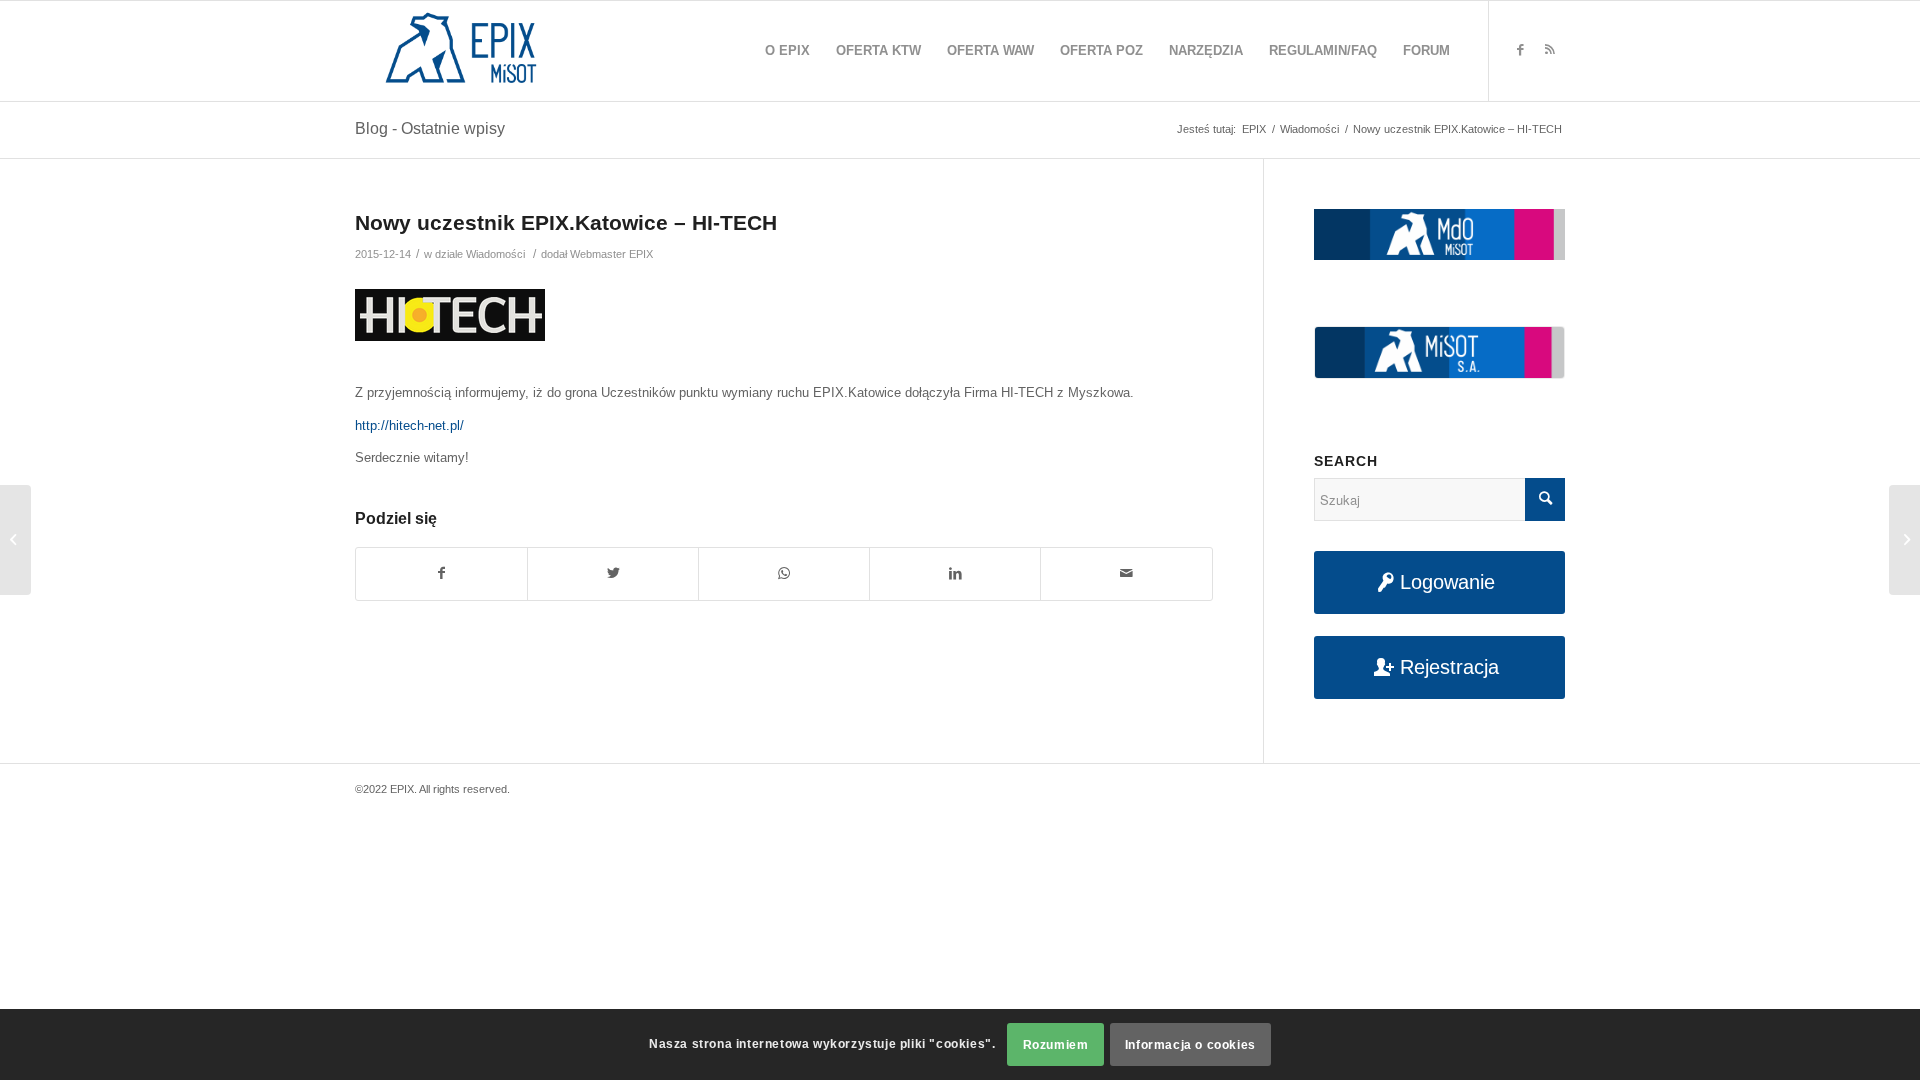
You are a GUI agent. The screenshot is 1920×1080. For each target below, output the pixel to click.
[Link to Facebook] (1520, 50)
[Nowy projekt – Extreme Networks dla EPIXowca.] (15, 540)
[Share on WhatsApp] (784, 573)
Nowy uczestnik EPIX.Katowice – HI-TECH (566, 222)
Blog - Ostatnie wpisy (430, 128)
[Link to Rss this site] (1550, 50)
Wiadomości (495, 254)
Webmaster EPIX (611, 254)
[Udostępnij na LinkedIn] (955, 573)
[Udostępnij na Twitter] (613, 573)
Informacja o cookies (1190, 1045)
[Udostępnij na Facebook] (441, 573)
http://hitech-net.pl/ (409, 425)
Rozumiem (1056, 1045)
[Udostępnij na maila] (1126, 573)
